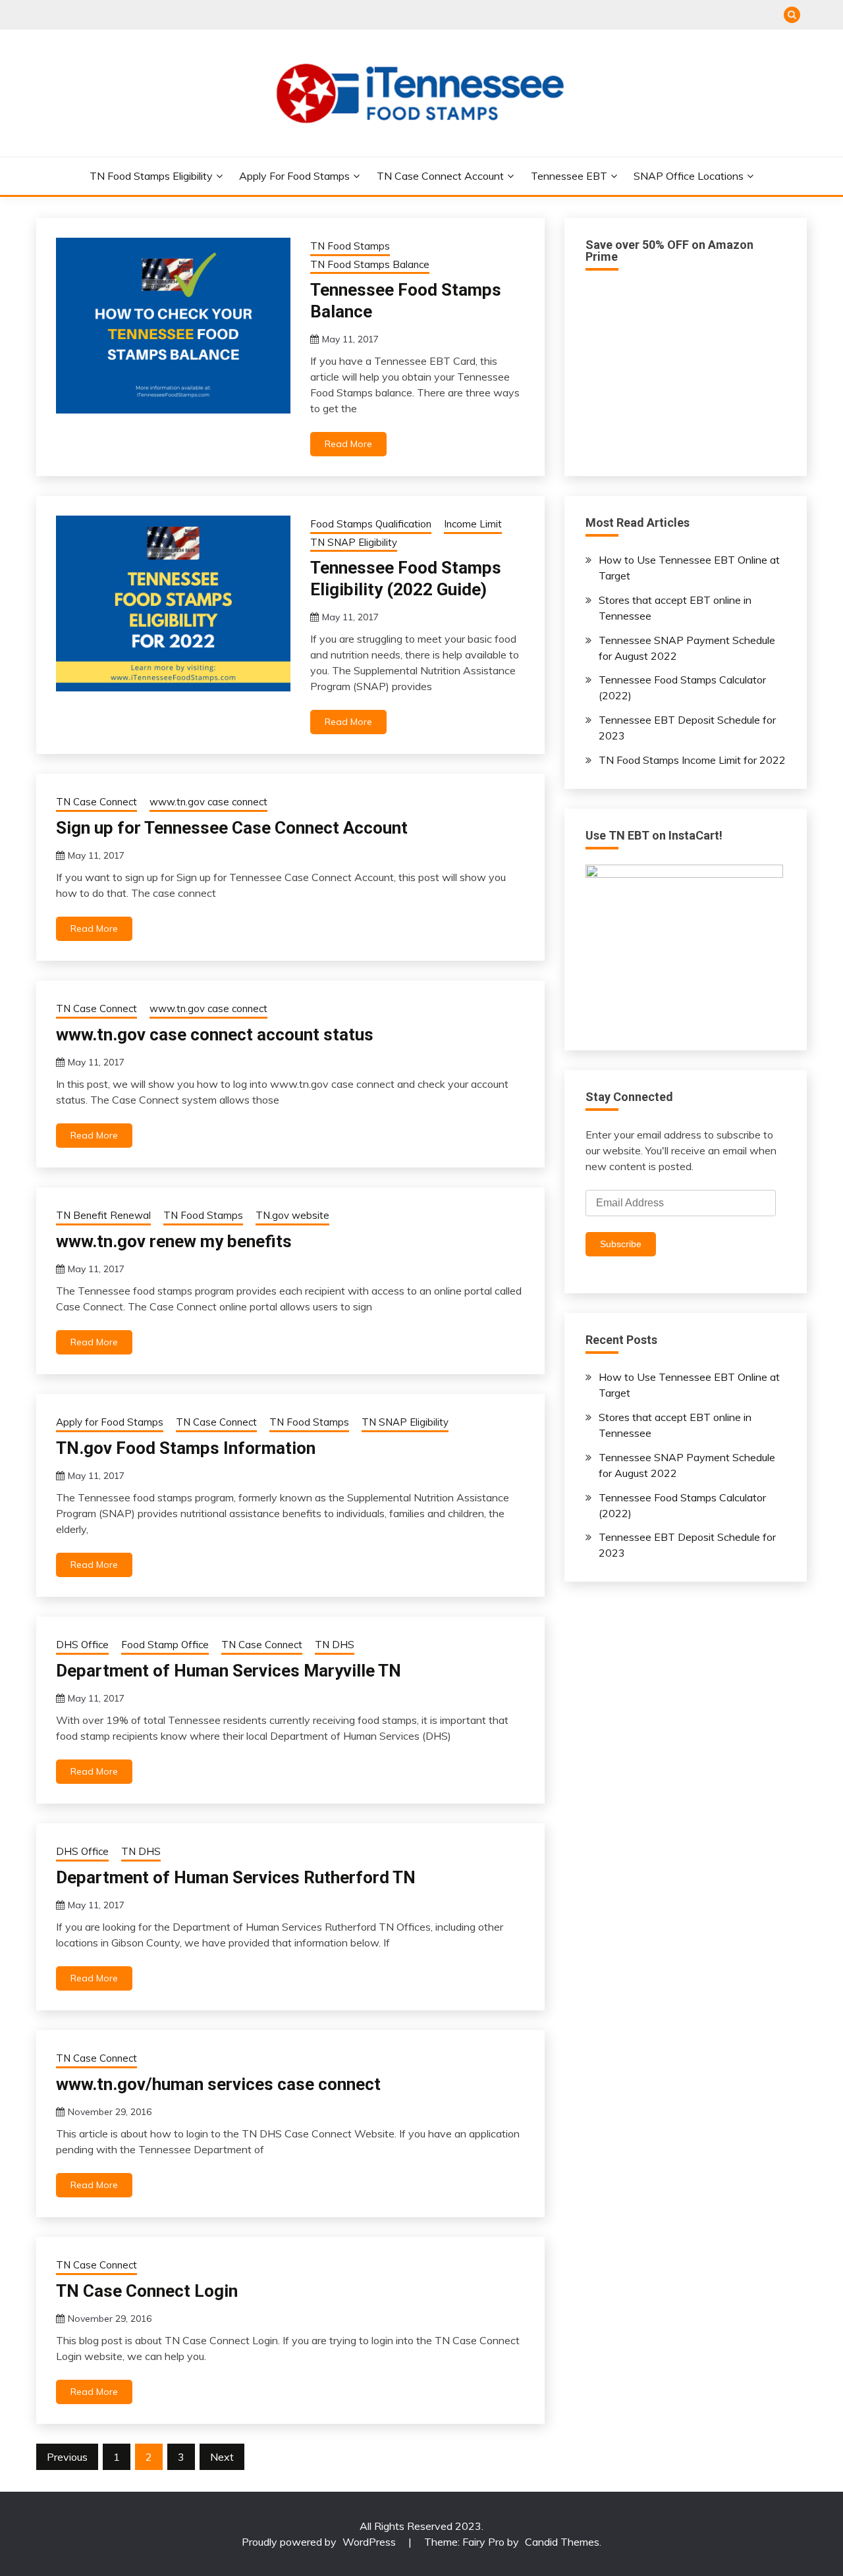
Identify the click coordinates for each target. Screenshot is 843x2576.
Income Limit (473, 524)
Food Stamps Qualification (371, 524)
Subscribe (621, 1244)
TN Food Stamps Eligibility (151, 176)
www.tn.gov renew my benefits (174, 1241)
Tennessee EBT (569, 176)
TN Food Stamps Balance (370, 264)
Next (222, 2457)
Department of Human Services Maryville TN (229, 1671)
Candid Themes (562, 2542)
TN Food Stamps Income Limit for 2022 (692, 760)
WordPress (369, 2542)
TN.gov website (292, 1215)
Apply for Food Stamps (294, 176)
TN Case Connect (96, 802)
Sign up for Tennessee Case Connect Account (232, 828)
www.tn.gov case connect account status (215, 1034)
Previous (67, 2457)
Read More (348, 444)
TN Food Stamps (350, 246)
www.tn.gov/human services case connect (218, 2084)
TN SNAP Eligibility (354, 542)
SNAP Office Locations (689, 176)
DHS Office (82, 1645)
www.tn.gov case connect (208, 802)
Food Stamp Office (165, 1645)
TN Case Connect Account (440, 176)
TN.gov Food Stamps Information (186, 1448)
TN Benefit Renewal (103, 1215)
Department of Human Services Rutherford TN (236, 1877)
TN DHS (335, 1645)
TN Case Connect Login (147, 2291)
